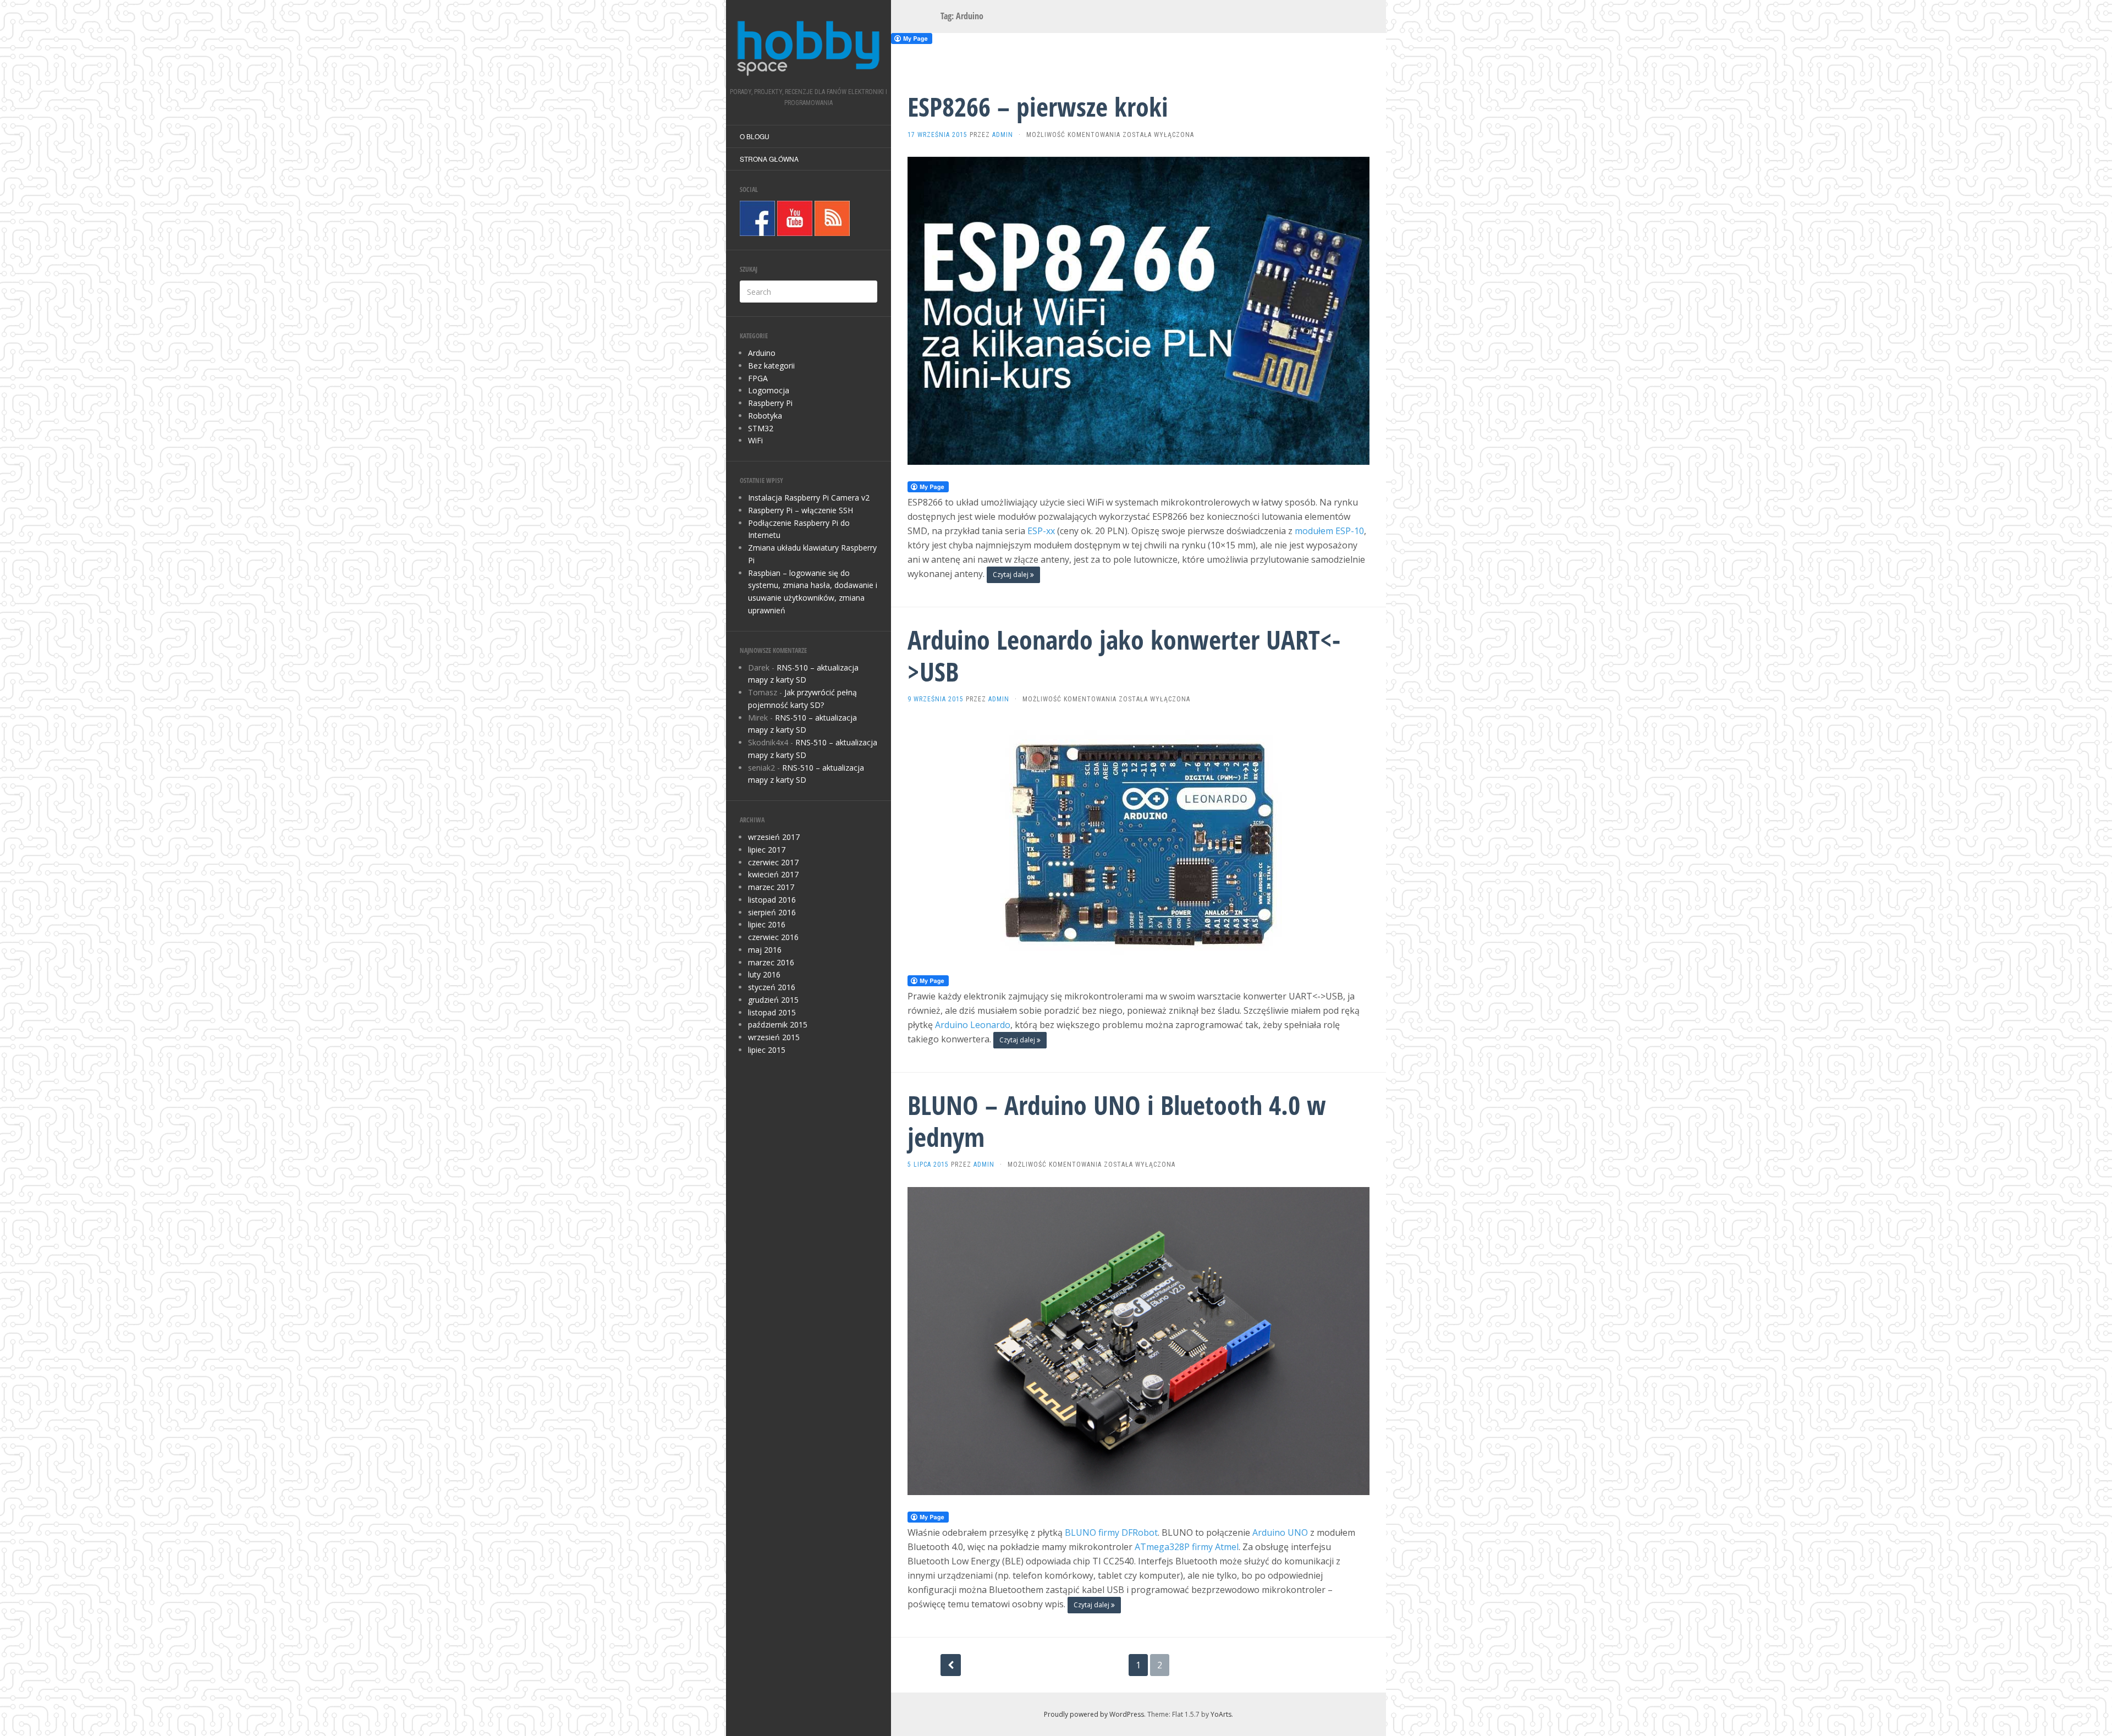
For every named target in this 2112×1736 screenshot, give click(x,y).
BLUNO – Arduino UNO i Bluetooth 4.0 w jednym (1117, 1121)
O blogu (755, 136)
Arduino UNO (1280, 1532)
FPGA (758, 378)
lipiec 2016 (767, 924)
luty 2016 (764, 974)
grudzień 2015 (773, 1000)
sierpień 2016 (772, 912)
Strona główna (769, 159)
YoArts (1221, 1714)
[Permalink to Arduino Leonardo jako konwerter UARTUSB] (1138, 839)
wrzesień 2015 (774, 1037)
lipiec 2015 (767, 1050)
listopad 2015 (772, 1012)
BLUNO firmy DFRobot (1111, 1532)
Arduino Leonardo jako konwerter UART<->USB (1124, 655)
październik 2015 (778, 1024)
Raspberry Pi (770, 403)
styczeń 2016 (772, 987)
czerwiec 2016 (773, 937)
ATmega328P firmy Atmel (1187, 1547)
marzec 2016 (771, 962)
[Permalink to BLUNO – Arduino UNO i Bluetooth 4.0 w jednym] (1138, 1340)
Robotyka (765, 416)
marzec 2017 (771, 887)
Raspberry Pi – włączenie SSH (801, 510)
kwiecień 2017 (773, 874)
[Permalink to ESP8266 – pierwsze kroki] (1138, 310)
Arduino (762, 353)
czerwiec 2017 (773, 862)
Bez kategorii (771, 366)
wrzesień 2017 (774, 837)
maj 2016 (765, 950)
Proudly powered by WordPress (1094, 1714)
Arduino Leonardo (973, 1025)
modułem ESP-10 (1329, 531)
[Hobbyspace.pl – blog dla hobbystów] (809, 47)
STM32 (761, 428)
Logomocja (769, 390)
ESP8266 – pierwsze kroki (1038, 106)
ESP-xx (1041, 531)
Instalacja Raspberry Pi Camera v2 (809, 498)
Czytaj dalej (1011, 575)
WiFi (755, 440)
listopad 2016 (772, 900)
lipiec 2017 (767, 850)
